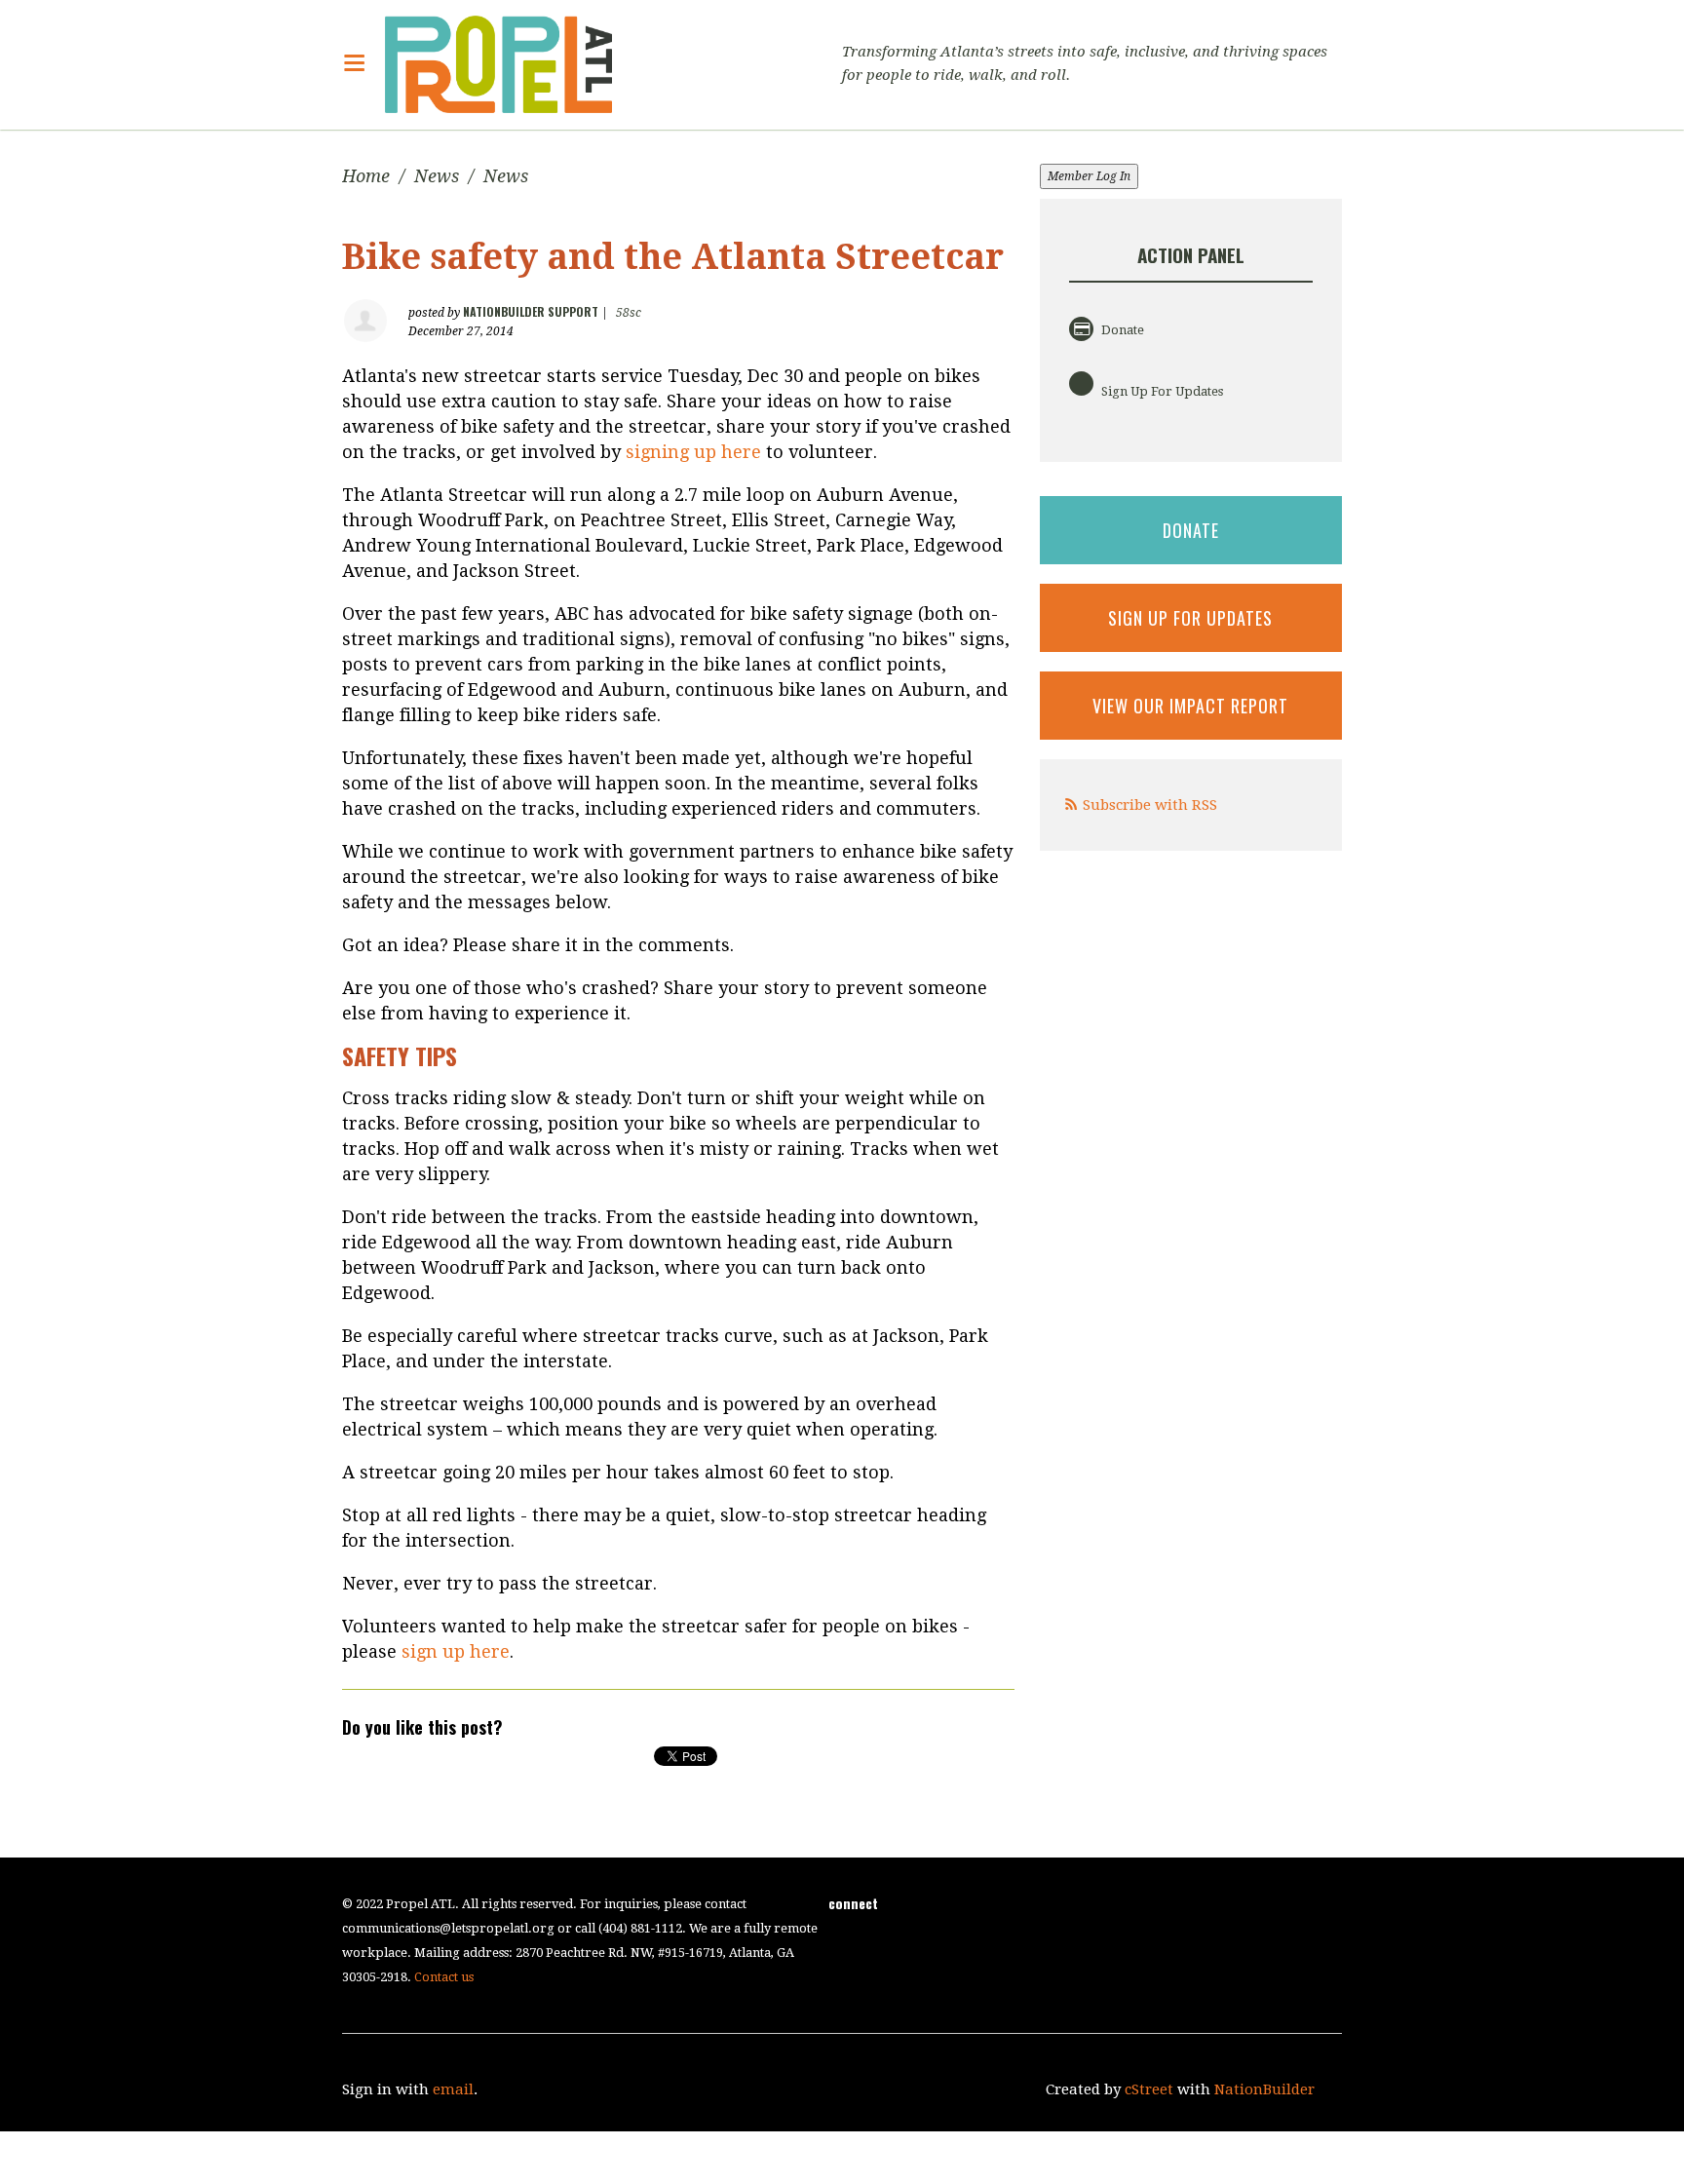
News (437, 176)
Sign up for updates (1190, 618)
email (453, 2089)
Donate (1121, 330)
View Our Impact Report (1190, 706)
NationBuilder (1264, 2089)
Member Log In (1089, 176)
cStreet (1149, 2089)
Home (366, 176)
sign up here (456, 1651)
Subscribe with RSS (1150, 805)
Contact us (444, 1977)
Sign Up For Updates (1161, 391)
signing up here (693, 452)
